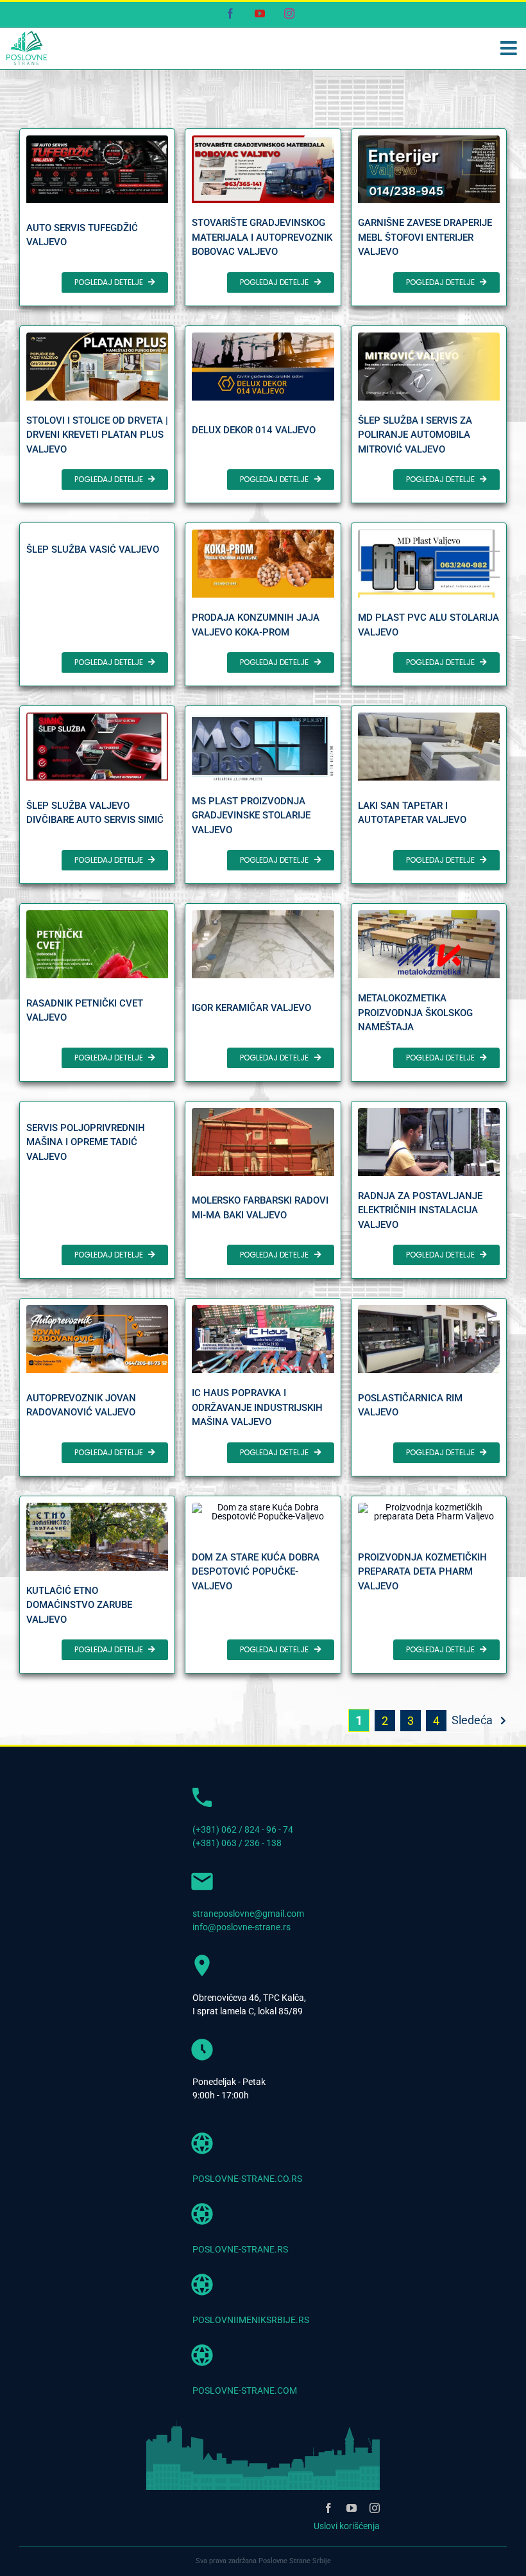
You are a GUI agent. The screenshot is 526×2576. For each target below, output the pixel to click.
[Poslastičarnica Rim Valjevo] (429, 1387)
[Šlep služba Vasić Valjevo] (97, 604)
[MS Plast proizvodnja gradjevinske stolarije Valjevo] (263, 795)
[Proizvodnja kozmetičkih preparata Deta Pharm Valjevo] (429, 1585)
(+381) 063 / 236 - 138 (237, 1843)
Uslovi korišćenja (347, 2526)
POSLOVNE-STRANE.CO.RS (247, 2179)
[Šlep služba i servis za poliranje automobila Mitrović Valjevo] (429, 414)
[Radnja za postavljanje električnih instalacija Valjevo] (429, 1190)
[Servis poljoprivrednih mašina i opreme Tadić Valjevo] (97, 1190)
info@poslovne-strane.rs (242, 1927)
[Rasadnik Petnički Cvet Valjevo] (97, 992)
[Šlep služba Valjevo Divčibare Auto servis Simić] (97, 795)
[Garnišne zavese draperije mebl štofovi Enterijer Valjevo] (429, 217)
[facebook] (328, 2508)
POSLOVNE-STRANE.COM (245, 2390)
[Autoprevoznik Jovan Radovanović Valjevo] (97, 1387)
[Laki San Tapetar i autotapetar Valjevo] (429, 795)
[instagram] (375, 2508)
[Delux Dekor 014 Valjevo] (263, 414)
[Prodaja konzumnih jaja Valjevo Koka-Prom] (263, 604)
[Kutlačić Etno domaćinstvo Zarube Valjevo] (97, 1585)
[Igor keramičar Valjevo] (263, 992)
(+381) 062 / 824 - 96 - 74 (243, 1829)
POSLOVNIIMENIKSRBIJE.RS (251, 2320)
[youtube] (352, 2508)
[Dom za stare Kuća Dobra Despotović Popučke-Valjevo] (263, 1585)
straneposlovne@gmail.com (248, 1914)
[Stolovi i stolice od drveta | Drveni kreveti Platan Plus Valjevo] (97, 414)
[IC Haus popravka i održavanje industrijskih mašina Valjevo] (263, 1387)
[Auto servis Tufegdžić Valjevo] (97, 217)
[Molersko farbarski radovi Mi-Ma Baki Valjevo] (263, 1190)
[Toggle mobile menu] (510, 48)
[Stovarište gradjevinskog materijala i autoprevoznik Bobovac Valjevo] (263, 217)
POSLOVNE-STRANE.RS (240, 2249)
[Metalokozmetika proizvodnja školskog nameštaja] (429, 992)
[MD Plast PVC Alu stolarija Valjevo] (429, 604)
